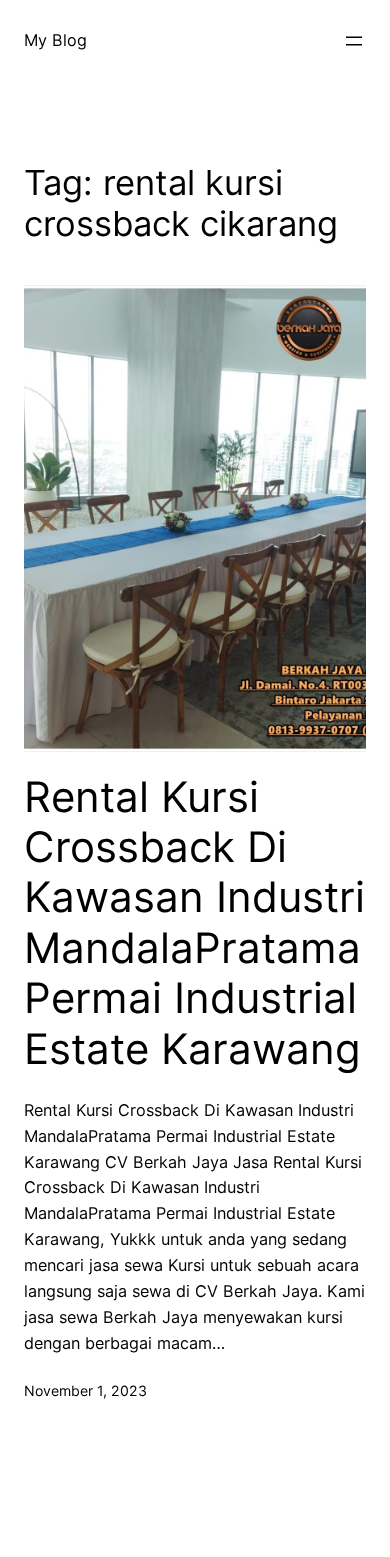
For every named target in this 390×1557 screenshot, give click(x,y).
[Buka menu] (354, 41)
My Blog (55, 40)
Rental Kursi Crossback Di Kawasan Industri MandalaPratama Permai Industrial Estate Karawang (194, 923)
